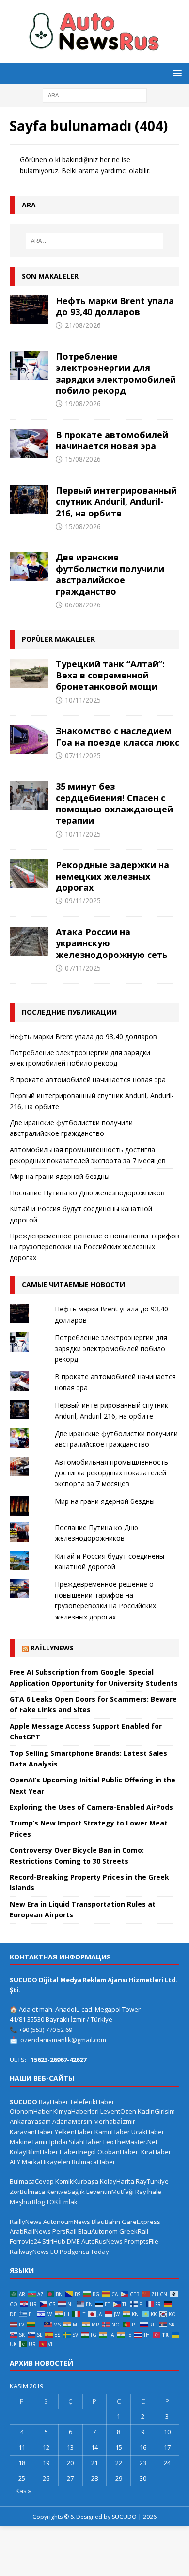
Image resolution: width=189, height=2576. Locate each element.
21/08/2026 (83, 325)
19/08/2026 (83, 404)
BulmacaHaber (94, 2162)
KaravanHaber (31, 2132)
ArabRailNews (30, 2231)
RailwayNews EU (34, 2252)
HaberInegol (78, 2152)
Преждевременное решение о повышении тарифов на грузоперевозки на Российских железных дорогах (94, 1247)
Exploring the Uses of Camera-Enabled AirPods (91, 1807)
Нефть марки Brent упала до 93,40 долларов (115, 306)
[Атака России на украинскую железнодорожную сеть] (29, 941)
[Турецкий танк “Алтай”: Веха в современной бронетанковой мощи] (29, 673)
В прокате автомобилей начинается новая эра (112, 440)
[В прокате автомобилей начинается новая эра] (29, 444)
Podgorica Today (84, 2252)
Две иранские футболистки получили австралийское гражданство (110, 574)
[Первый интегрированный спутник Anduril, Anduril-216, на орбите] (29, 500)
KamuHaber (112, 2132)
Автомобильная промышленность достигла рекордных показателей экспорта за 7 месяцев (111, 1473)
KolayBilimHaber (34, 2152)
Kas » (23, 2491)
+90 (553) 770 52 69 (46, 2030)
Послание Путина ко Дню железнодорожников (87, 1193)
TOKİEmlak (62, 2202)
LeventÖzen (118, 2111)
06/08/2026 (83, 605)
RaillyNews (52, 1648)
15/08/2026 (83, 459)
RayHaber (54, 2102)
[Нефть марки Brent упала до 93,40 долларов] (29, 310)
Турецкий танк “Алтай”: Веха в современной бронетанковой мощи (110, 675)
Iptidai (58, 2142)
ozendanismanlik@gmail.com (63, 2040)
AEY (15, 2162)
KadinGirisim (156, 2111)
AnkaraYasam (30, 2121)
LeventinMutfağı (110, 2192)
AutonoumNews (67, 2222)
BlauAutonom (98, 2231)
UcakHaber (148, 2132)
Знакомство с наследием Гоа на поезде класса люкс (118, 736)
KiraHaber (156, 2152)
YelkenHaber (74, 2132)
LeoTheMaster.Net (130, 2142)
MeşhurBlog (27, 2202)
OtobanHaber (118, 2152)
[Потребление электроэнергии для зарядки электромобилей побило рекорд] (29, 366)
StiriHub (54, 2241)
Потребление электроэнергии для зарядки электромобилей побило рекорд (116, 373)
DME (73, 2241)
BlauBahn (106, 2222)
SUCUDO (24, 2102)
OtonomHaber (31, 2111)
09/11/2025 (83, 901)
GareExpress (141, 2222)
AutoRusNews (102, 2241)
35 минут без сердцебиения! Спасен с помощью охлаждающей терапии (114, 803)
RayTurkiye (152, 2181)
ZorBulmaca (27, 2192)
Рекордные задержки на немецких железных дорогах (112, 876)
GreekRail (134, 2231)
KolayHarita (117, 2181)
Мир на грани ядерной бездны (60, 1176)
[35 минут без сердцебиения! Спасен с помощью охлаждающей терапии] (29, 795)
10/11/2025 (83, 700)
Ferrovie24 (25, 2241)
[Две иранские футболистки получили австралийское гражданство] (29, 566)
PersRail (64, 2231)
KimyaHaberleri (76, 2111)
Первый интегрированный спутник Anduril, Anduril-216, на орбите (116, 502)
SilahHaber (85, 2142)
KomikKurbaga (77, 2181)
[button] (176, 73)
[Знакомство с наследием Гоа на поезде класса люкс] (29, 740)
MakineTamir (29, 2142)
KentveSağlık (66, 2192)
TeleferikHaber (92, 2102)
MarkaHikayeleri (46, 2162)
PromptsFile (141, 2241)
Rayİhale (148, 2192)
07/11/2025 (83, 756)
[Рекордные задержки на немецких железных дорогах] (29, 874)
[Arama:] (95, 95)
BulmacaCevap (32, 2181)
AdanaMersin (72, 2121)
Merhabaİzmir (114, 2121)
